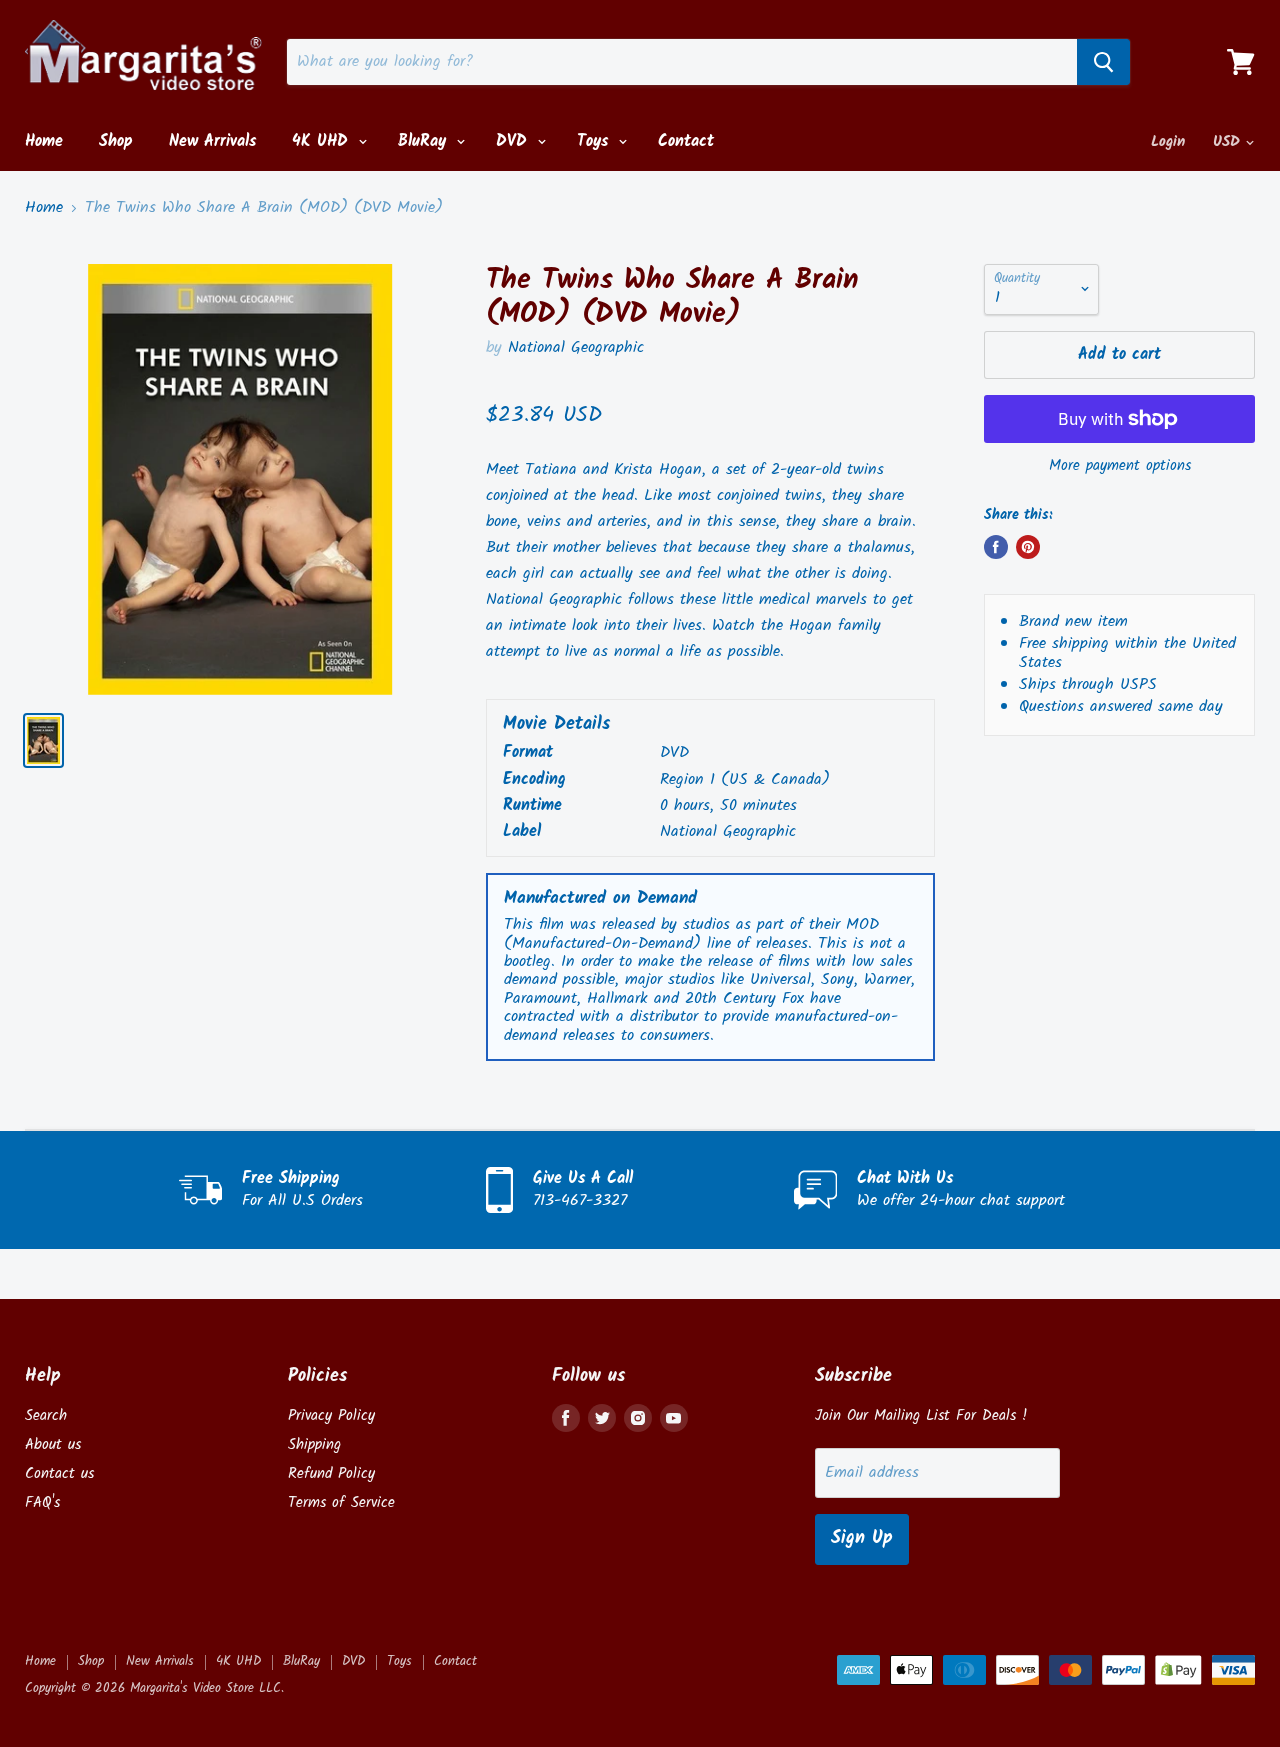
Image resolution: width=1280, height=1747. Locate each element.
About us (53, 1445)
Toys (595, 141)
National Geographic (576, 347)
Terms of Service (341, 1503)
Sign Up (862, 1538)
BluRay (425, 141)
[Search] (1103, 62)
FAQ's (42, 1503)
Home (44, 141)
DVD (514, 141)
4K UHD (323, 141)
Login (1168, 142)
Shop (116, 141)
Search (46, 1416)
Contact (686, 141)
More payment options (1120, 466)
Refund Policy (331, 1474)
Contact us (59, 1474)
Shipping (314, 1445)
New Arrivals (212, 141)
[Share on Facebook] (996, 547)
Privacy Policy (331, 1416)
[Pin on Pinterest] (1028, 547)
